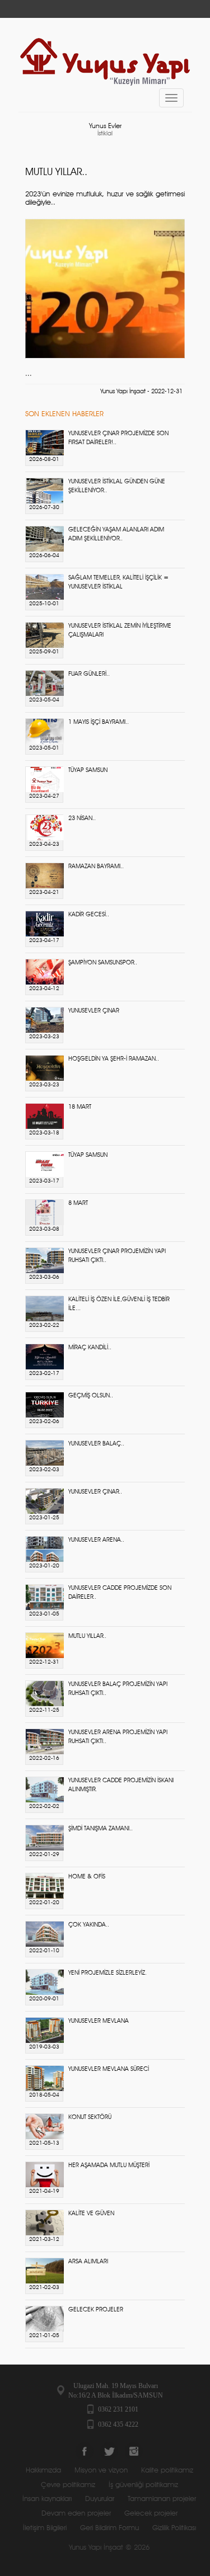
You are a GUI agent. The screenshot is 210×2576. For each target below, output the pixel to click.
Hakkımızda (43, 2471)
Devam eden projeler (76, 2514)
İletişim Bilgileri (45, 2528)
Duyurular (100, 2499)
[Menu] (171, 98)
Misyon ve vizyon (101, 2471)
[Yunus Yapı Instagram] (134, 2451)
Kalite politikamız (167, 2471)
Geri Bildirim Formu (109, 2528)
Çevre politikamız (68, 2485)
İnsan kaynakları (47, 2499)
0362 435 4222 (118, 2424)
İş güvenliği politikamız (143, 2485)
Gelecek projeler (151, 2514)
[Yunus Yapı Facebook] (85, 2451)
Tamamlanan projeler (162, 2499)
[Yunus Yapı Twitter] (109, 2451)
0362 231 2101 (118, 2409)
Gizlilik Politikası (174, 2528)
